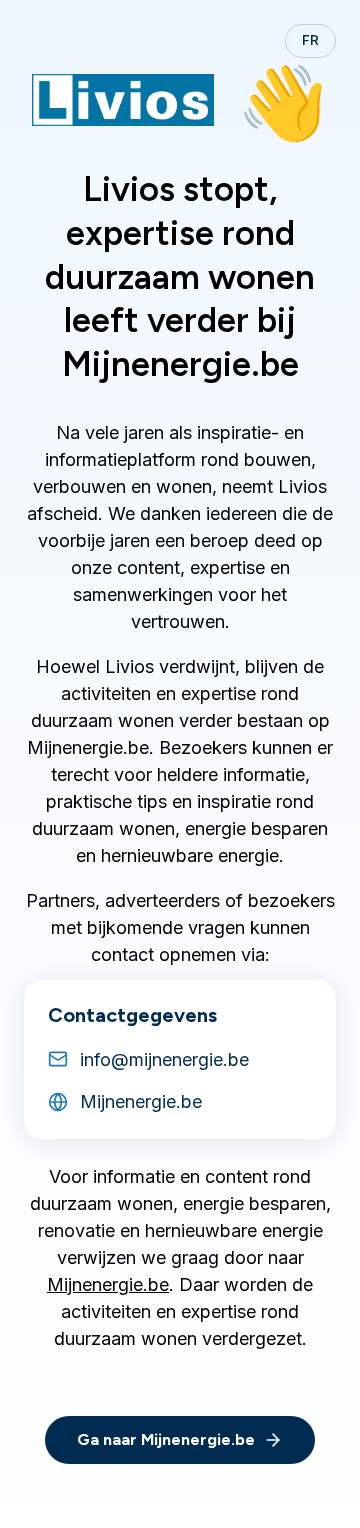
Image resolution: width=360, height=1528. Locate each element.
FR (310, 40)
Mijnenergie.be (108, 1284)
